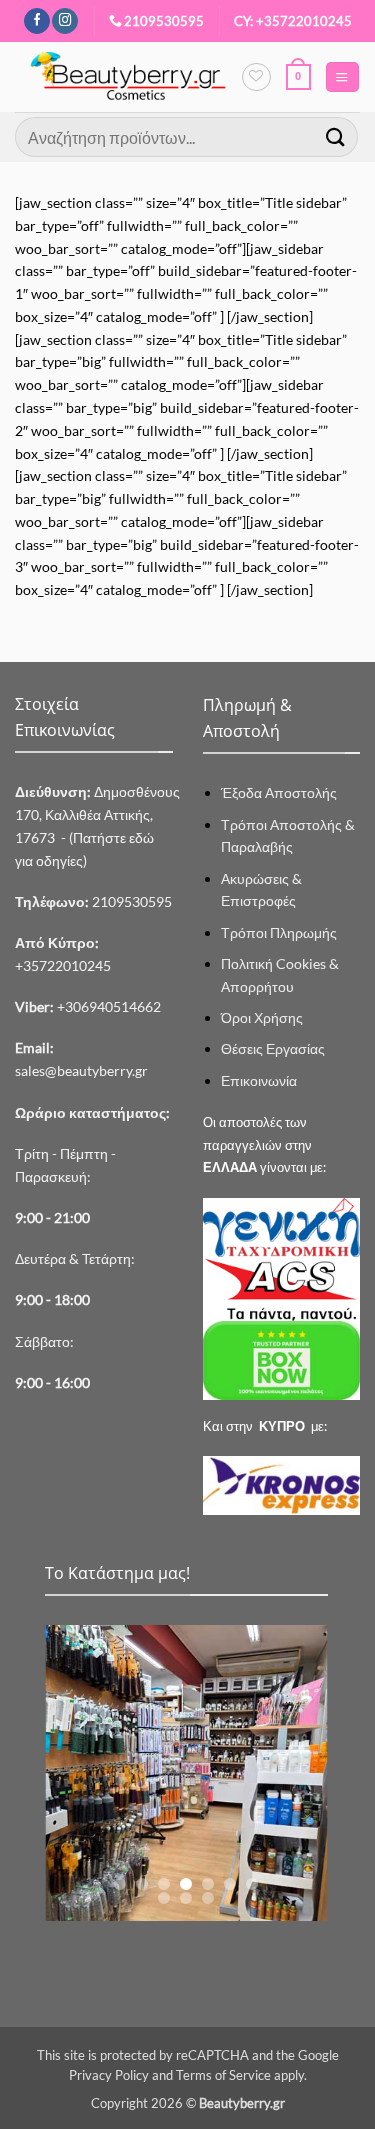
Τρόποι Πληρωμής (279, 932)
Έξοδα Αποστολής (279, 792)
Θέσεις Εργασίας (273, 1048)
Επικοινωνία (259, 1080)
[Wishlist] (256, 77)
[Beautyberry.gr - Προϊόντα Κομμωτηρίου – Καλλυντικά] (128, 77)
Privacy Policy (109, 2075)
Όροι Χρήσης (262, 1017)
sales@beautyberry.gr (81, 1070)
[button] (298, 77)
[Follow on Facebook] (37, 21)
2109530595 (164, 21)
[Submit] (336, 136)
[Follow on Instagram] (65, 21)
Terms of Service (223, 2075)
